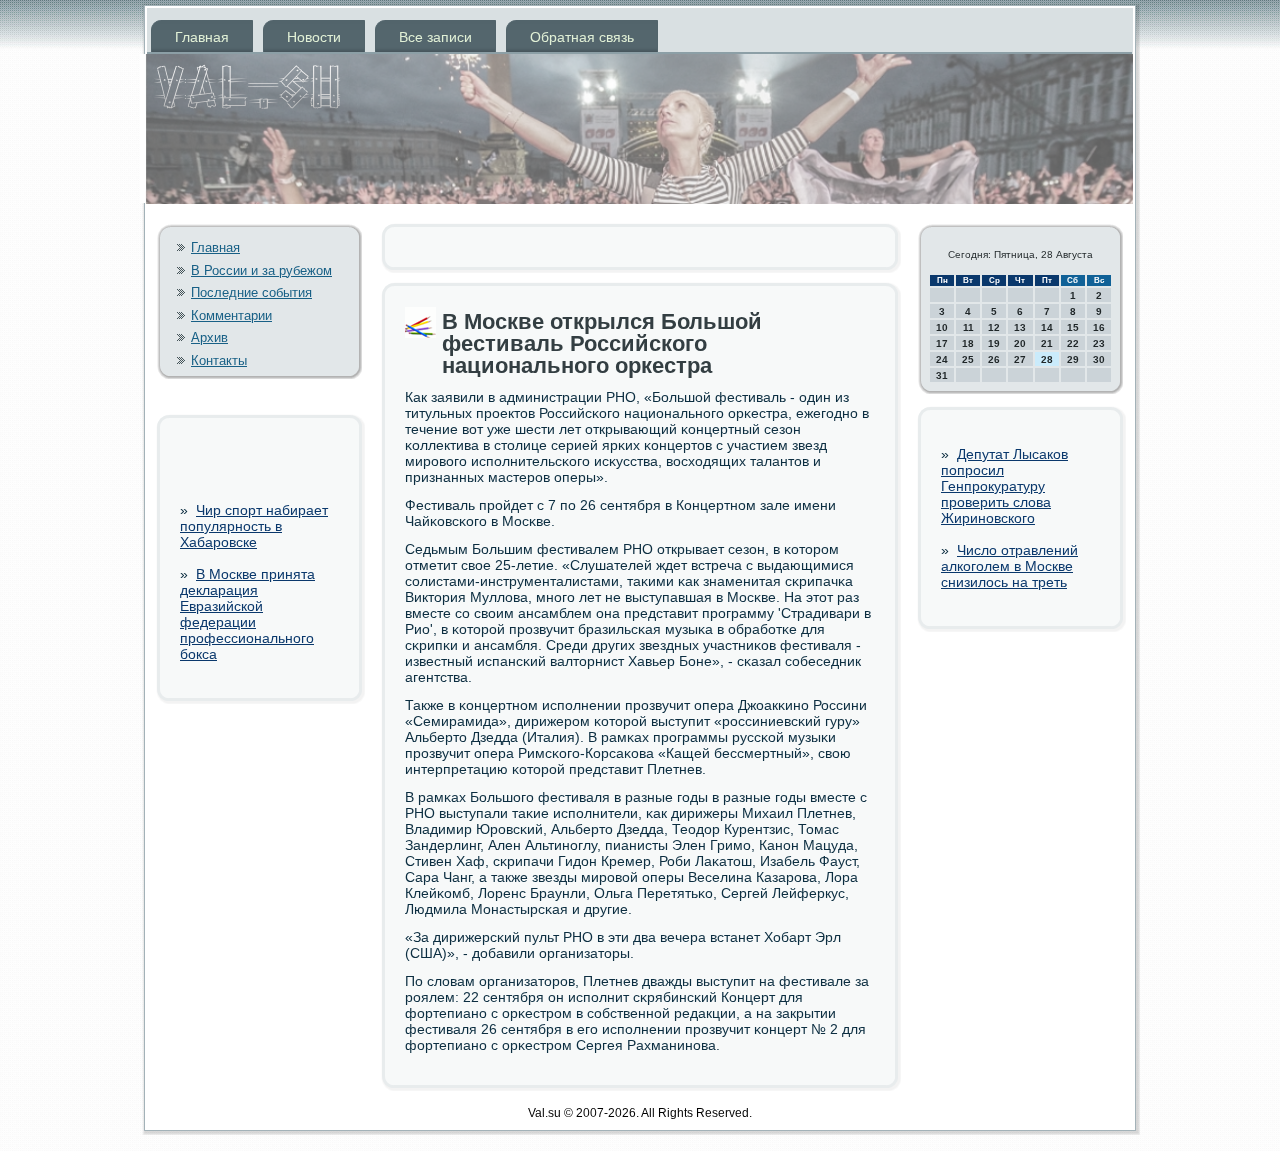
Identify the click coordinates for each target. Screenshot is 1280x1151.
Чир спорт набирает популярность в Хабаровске (254, 526)
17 (942, 343)
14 (1047, 327)
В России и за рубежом (261, 270)
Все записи (435, 37)
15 (1073, 327)
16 (1099, 327)
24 (942, 359)
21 (1047, 343)
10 (942, 327)
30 (1099, 359)
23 (1099, 343)
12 (994, 327)
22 (1073, 343)
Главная (202, 37)
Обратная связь (582, 37)
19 (994, 343)
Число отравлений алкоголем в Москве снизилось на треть (1009, 566)
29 (1073, 359)
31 (942, 375)
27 (1020, 359)
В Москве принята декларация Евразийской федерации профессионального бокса (247, 614)
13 (1020, 327)
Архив (209, 337)
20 (1020, 343)
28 (1047, 359)
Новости (314, 37)
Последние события (251, 292)
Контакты (219, 360)
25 (968, 359)
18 (968, 343)
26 (994, 359)
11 (968, 327)
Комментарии (231, 315)
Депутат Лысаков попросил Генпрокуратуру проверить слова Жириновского (1004, 486)
